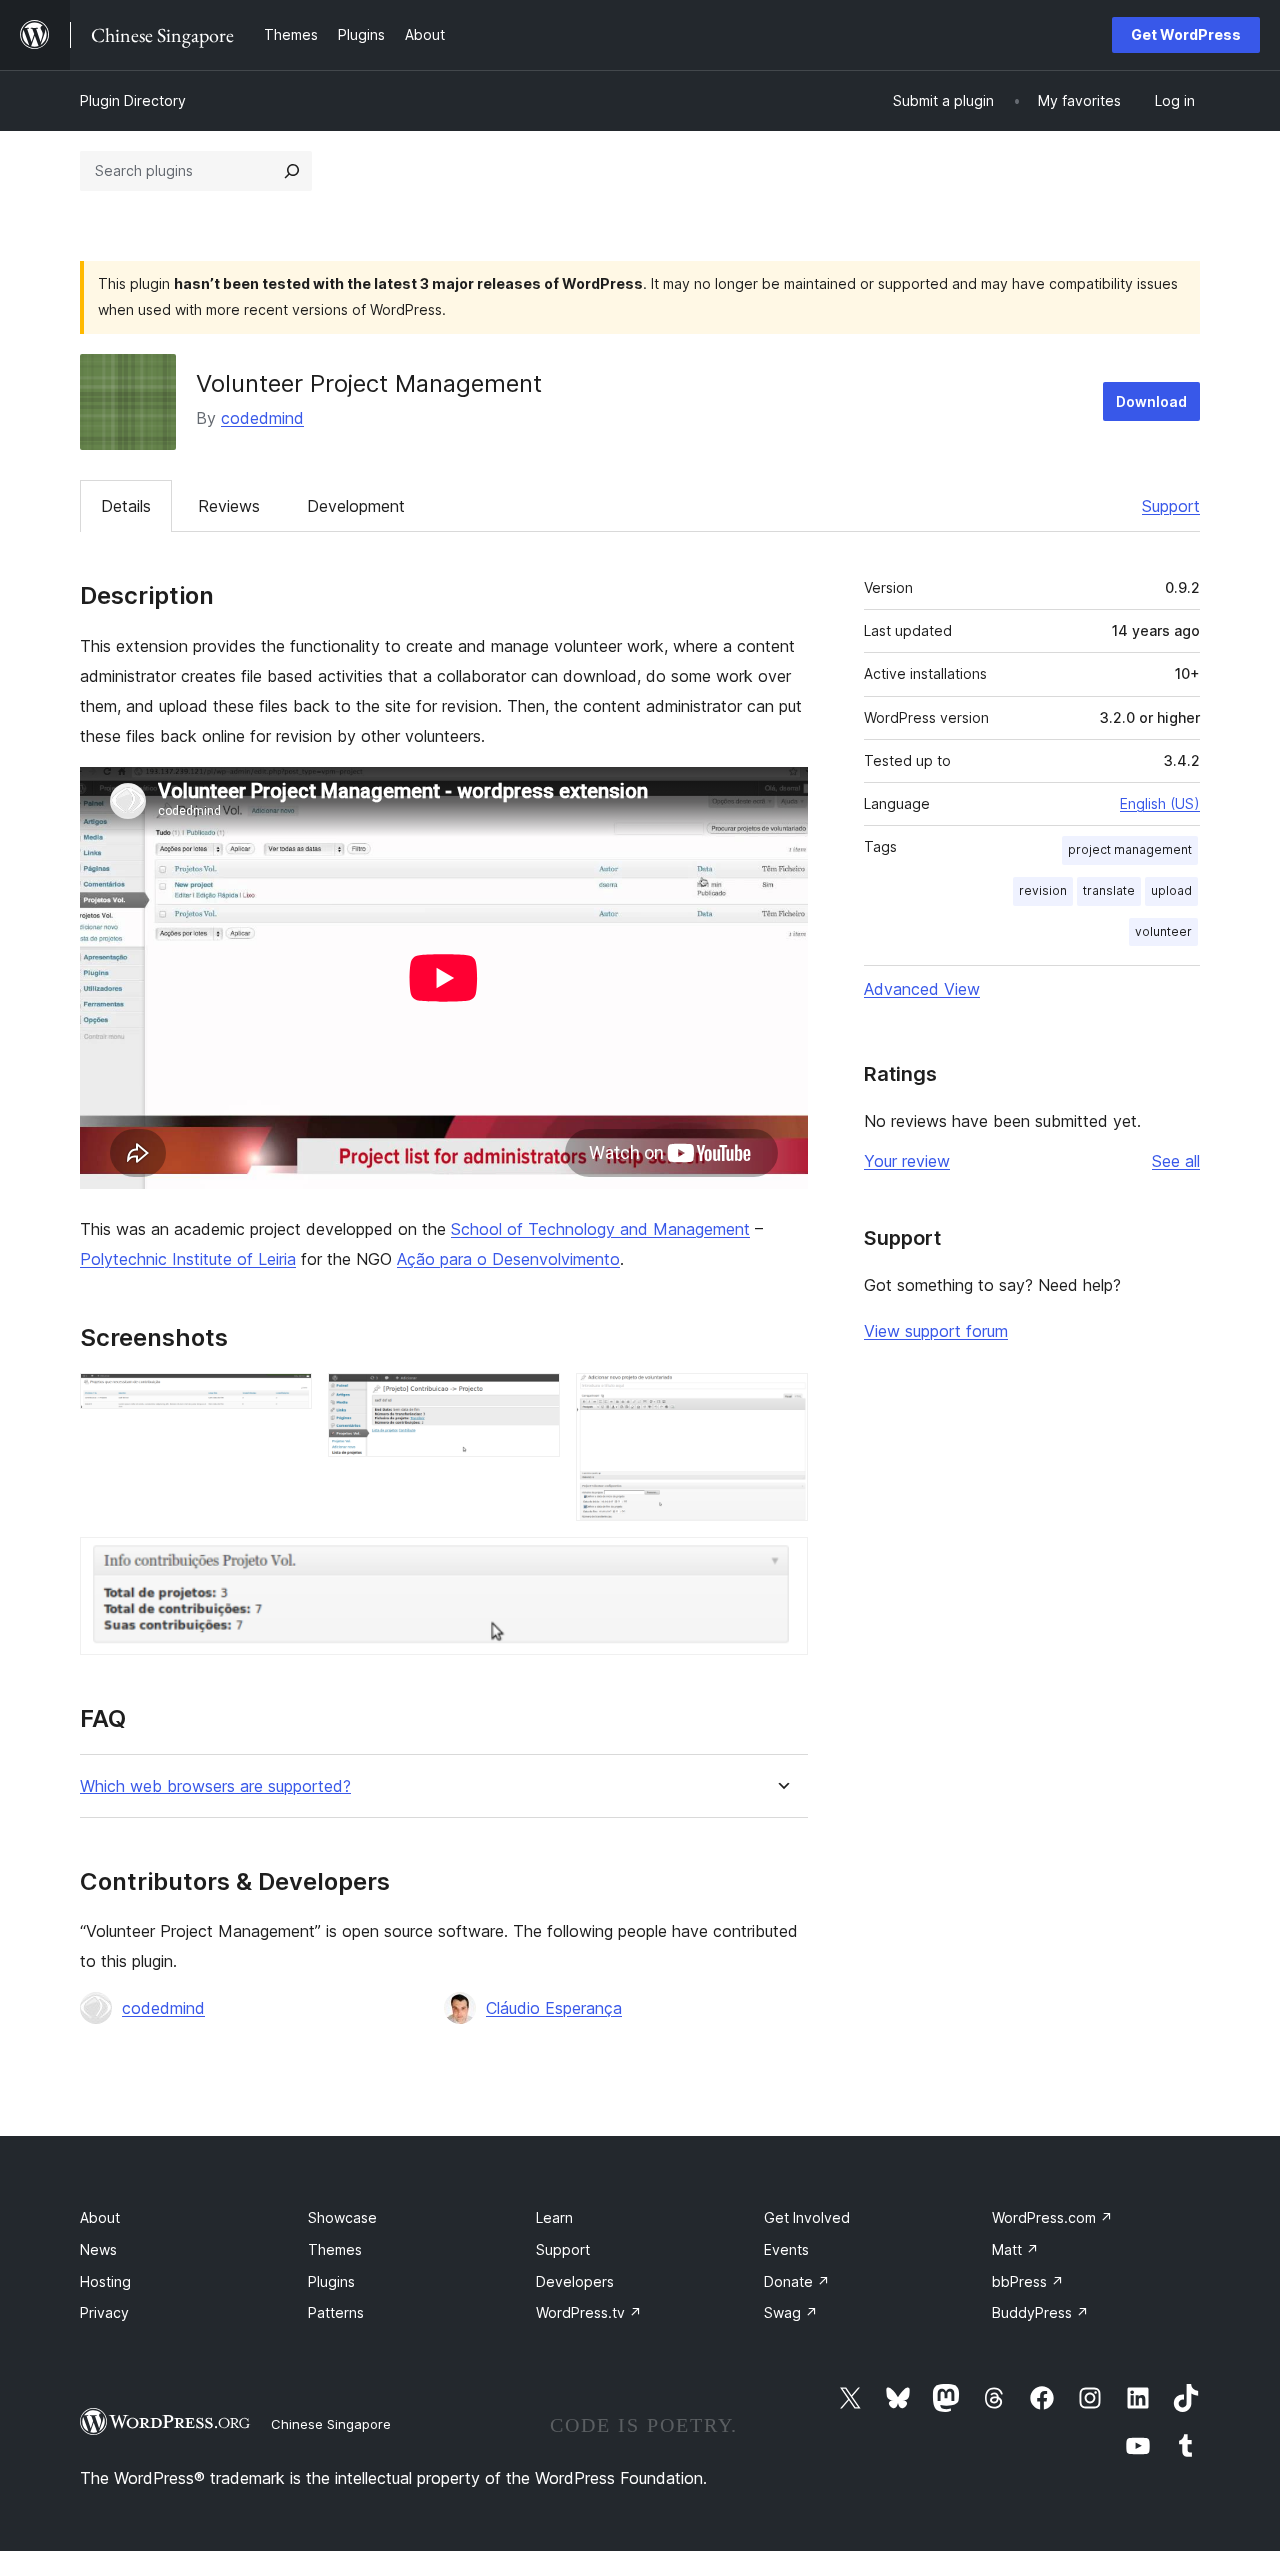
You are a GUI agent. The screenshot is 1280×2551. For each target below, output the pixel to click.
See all (1176, 1161)
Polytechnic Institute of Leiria (188, 1259)
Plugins (331, 2281)
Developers (575, 2281)
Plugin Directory (133, 100)
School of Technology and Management (600, 1229)
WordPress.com (1052, 2217)
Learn (554, 2217)
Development (356, 506)
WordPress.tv (589, 2312)
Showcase (342, 2217)
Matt (1015, 2249)
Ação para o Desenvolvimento (508, 1259)
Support (1171, 506)
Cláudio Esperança (554, 2008)
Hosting (105, 2281)
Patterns (336, 2312)
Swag (791, 2312)
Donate (797, 2281)
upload (1171, 890)
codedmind (262, 418)
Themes (335, 2249)
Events (786, 2249)
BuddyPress (1040, 2312)
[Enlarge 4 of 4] (781, 1564)
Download (1151, 401)
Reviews (229, 506)
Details (126, 506)
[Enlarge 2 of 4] (533, 1400)
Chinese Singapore (331, 2424)
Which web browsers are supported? (215, 1786)
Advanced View (922, 989)
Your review (907, 1161)
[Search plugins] (292, 171)
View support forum (936, 1331)
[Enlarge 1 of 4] (285, 1400)
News (98, 2249)
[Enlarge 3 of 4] (781, 1400)
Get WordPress (1186, 34)
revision (1043, 890)
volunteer (1163, 931)
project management (1130, 849)
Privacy (104, 2312)
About (100, 2217)
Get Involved (807, 2217)
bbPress (1028, 2281)
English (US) (1160, 803)
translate (1109, 890)
